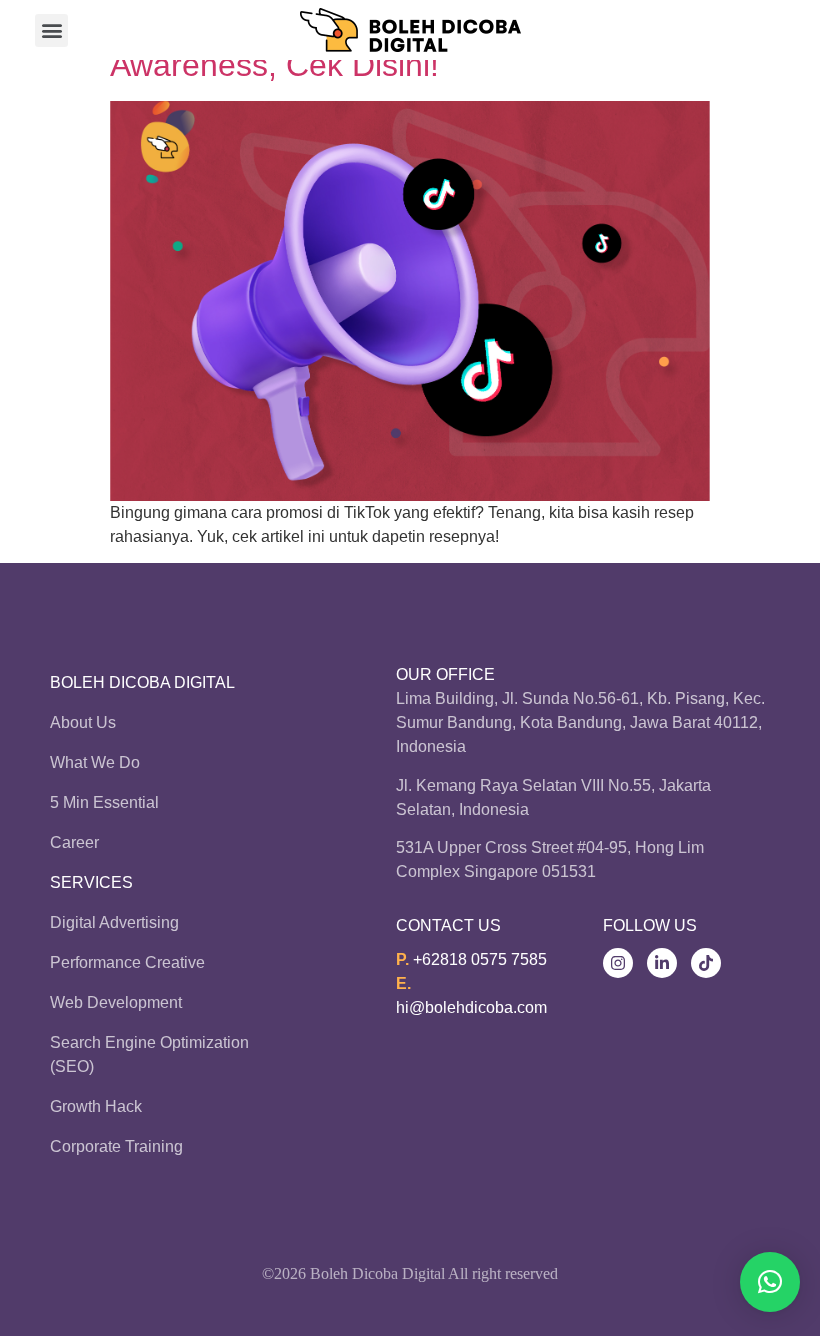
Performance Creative (127, 962)
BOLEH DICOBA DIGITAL (142, 682)
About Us (83, 722)
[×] (770, 1282)
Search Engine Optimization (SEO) (149, 1054)
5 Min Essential (104, 802)
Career (74, 842)
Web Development (116, 1002)
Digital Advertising (114, 922)
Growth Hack (96, 1106)
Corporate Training (116, 1146)
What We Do (95, 762)
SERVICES (91, 882)
